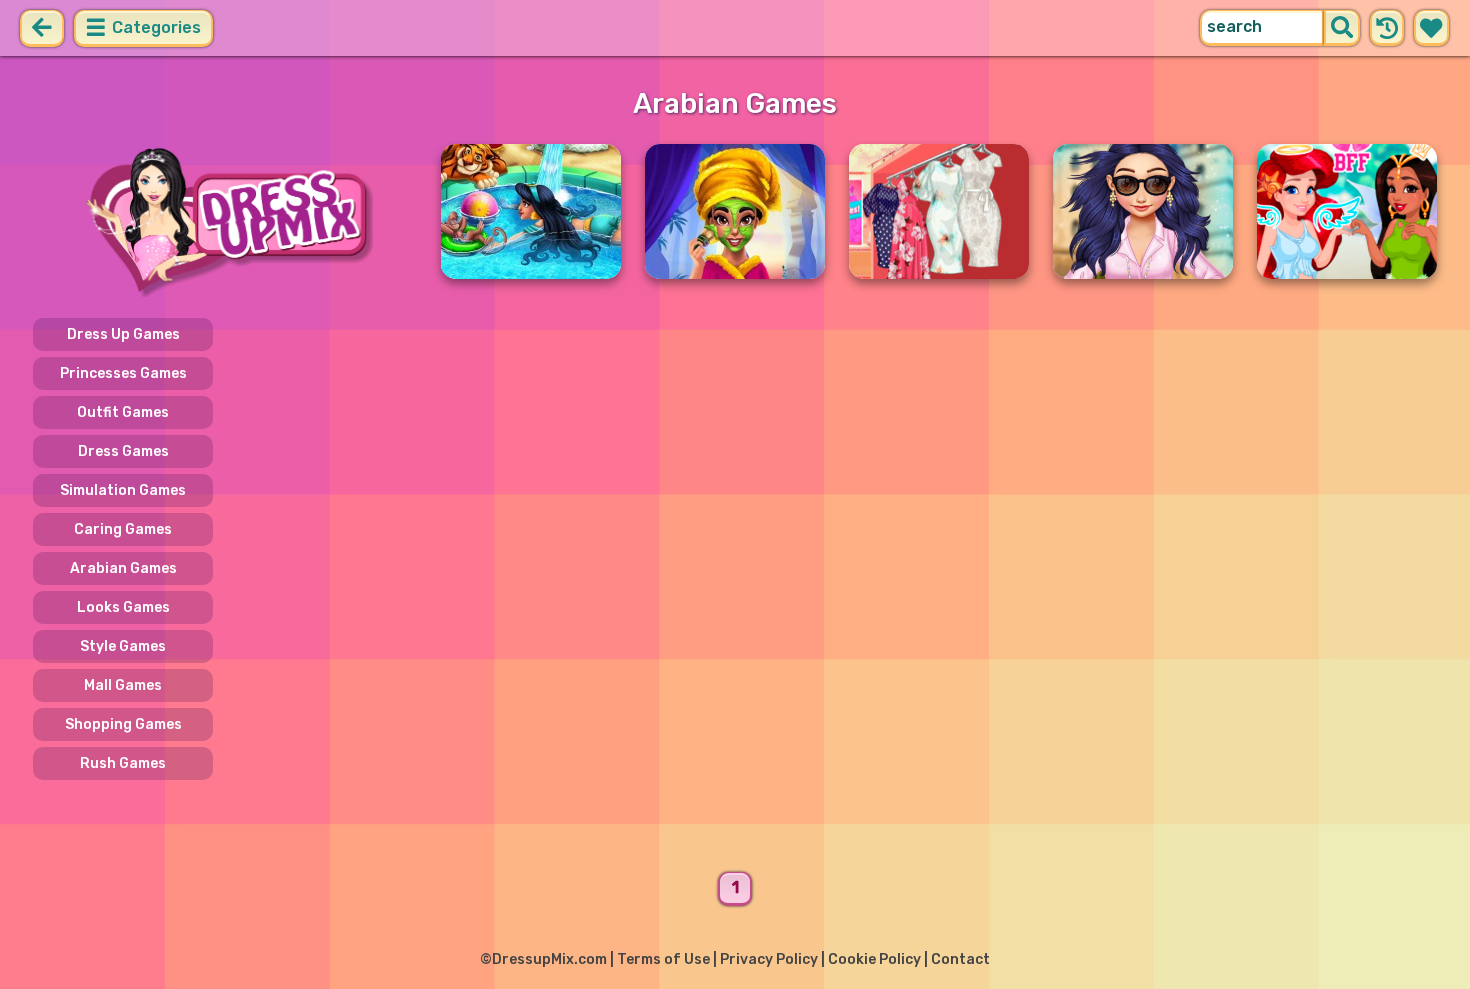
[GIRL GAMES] (225, 220)
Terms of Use (663, 959)
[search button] (1342, 28)
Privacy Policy (769, 959)
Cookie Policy (874, 959)
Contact (960, 959)
